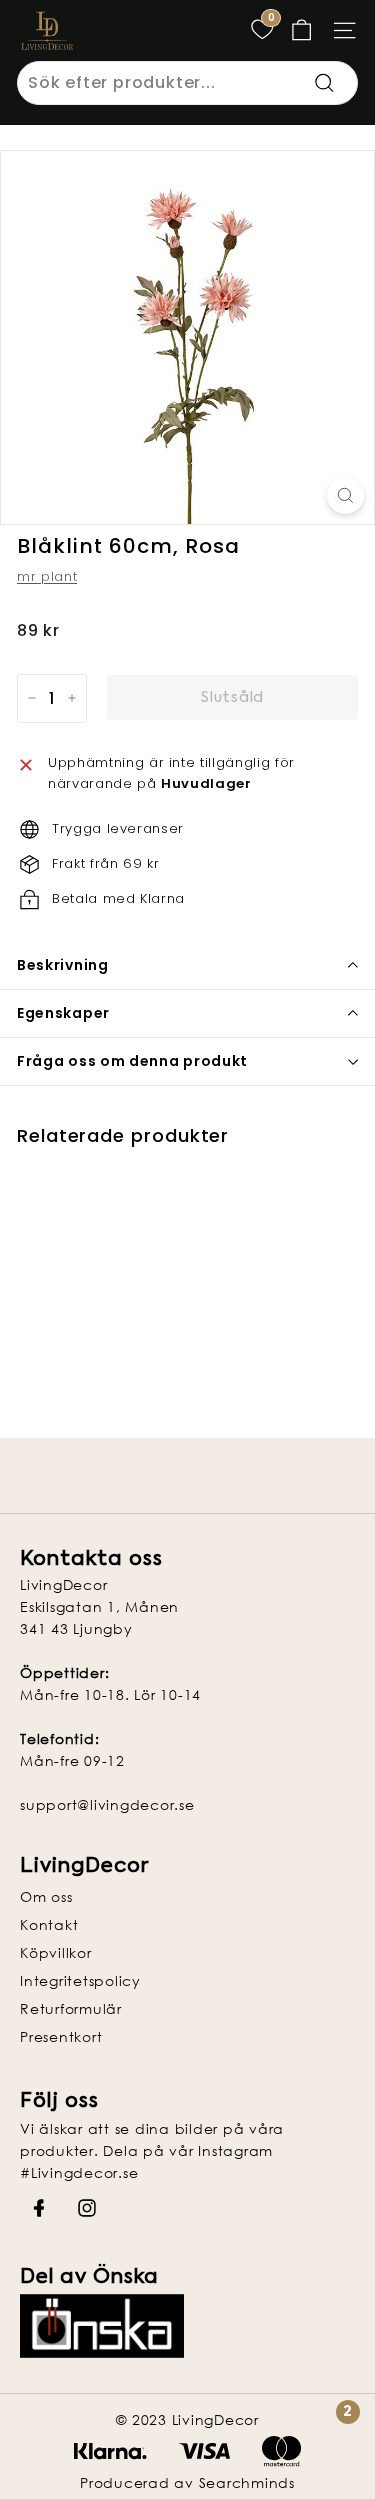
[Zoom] (345, 495)
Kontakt (49, 1924)
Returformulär (71, 2008)
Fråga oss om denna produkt (132, 1061)
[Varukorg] (301, 30)
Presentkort (61, 2036)
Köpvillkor (56, 1952)
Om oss (46, 1896)
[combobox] (187, 83)
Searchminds (247, 2482)
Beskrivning (63, 965)
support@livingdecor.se (107, 1804)
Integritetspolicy (80, 1980)
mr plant (47, 576)
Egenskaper (63, 1013)
